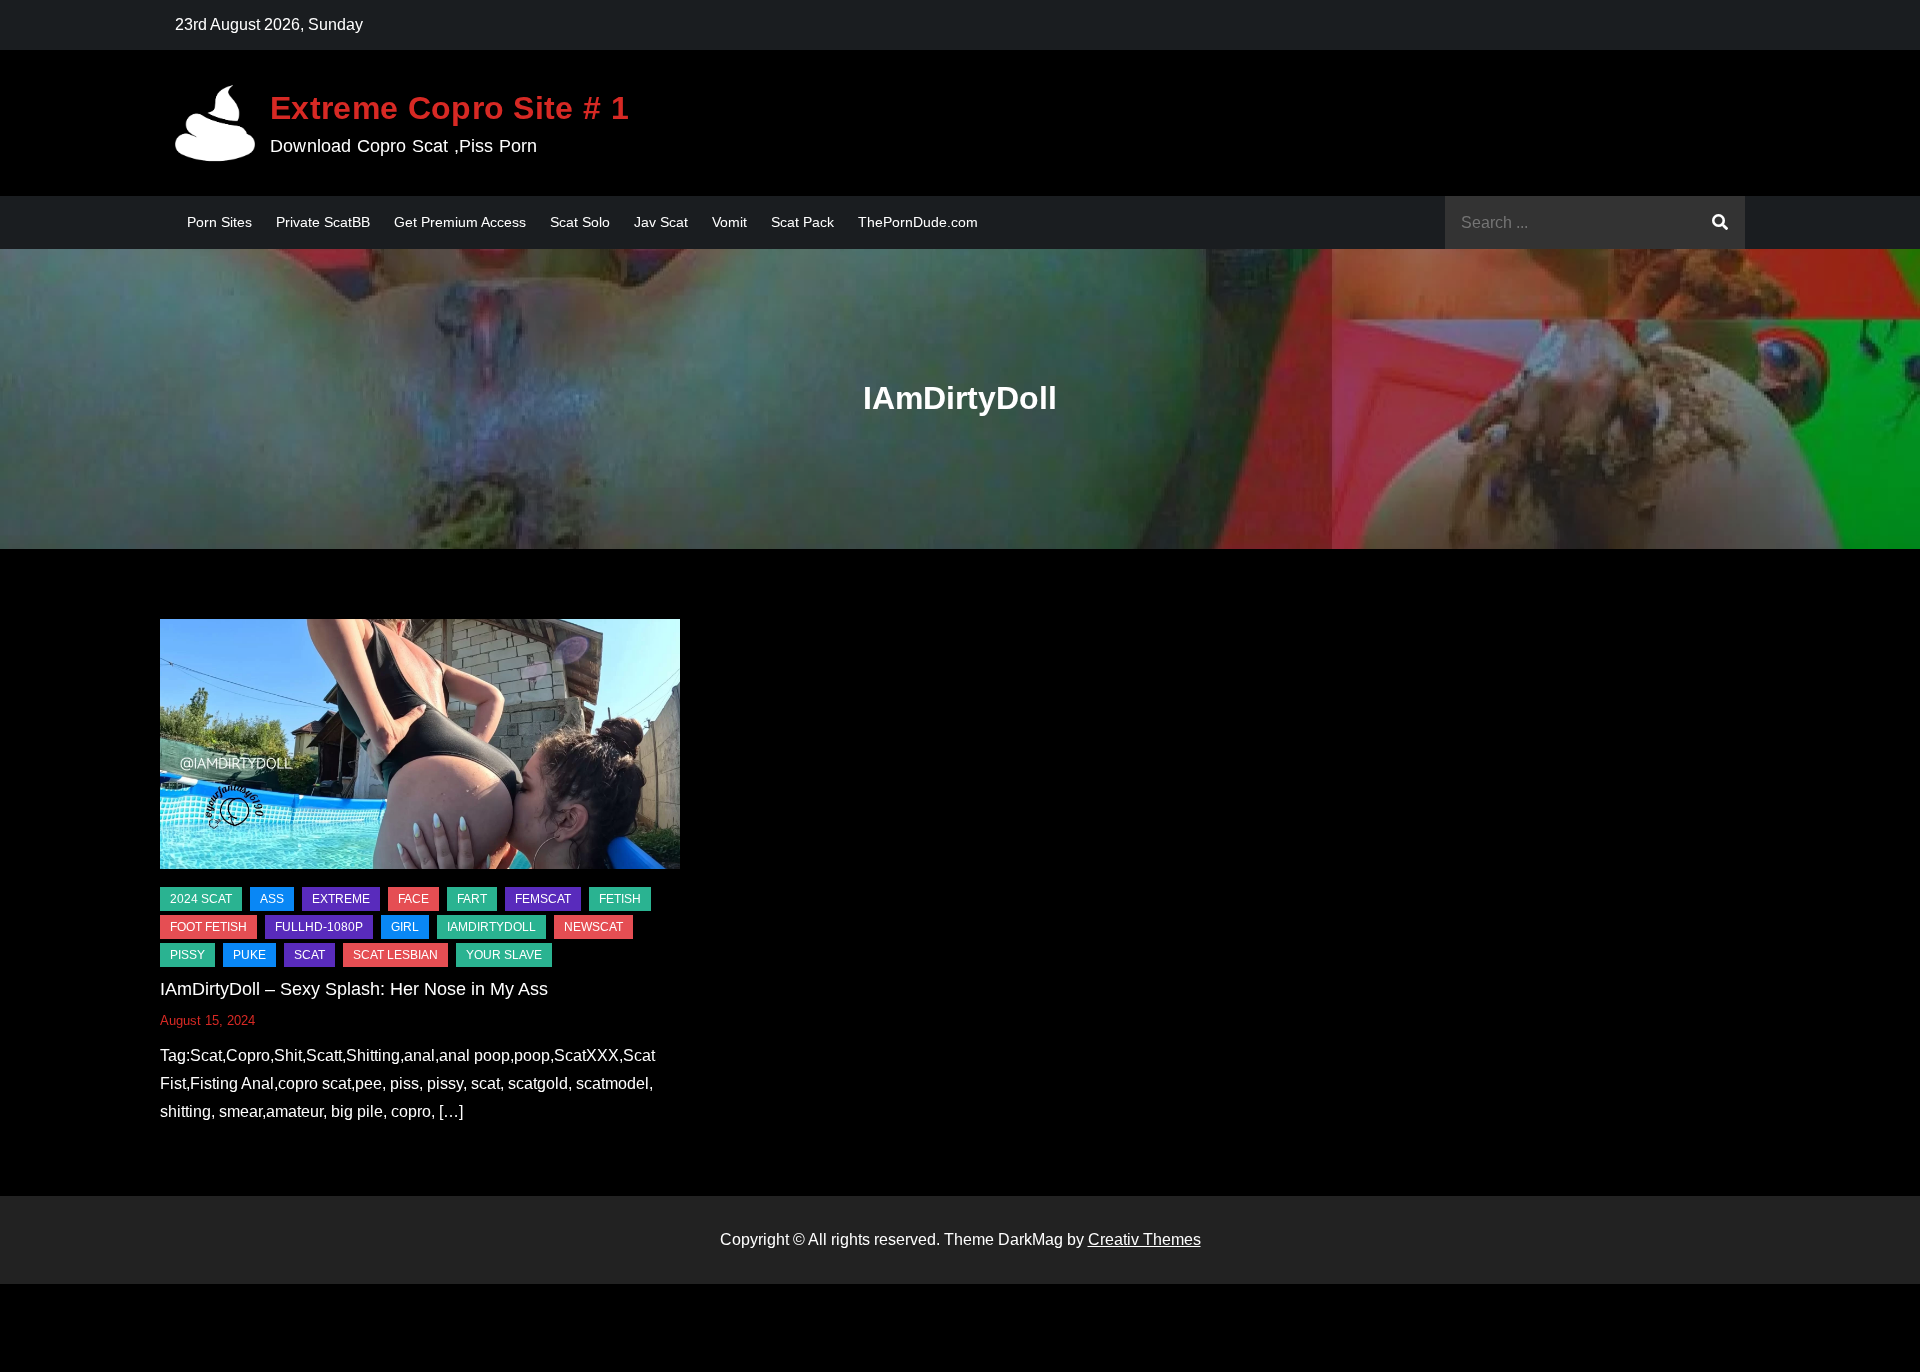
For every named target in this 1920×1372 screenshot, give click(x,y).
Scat (309, 955)
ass (272, 899)
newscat (593, 927)
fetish (620, 899)
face (413, 899)
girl (405, 927)
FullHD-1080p (319, 927)
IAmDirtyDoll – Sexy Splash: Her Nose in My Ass (354, 989)
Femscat (543, 899)
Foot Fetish (208, 927)
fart (472, 899)
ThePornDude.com (918, 222)
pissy (187, 955)
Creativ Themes (1144, 1239)
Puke (249, 955)
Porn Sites (219, 222)
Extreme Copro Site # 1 (449, 108)
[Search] (1720, 222)
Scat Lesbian (395, 955)
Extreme (341, 899)
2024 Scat (201, 899)
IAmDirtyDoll (491, 927)
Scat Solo (580, 222)
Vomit (729, 222)
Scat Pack (802, 222)
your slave (504, 955)
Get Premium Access (460, 222)
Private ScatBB (323, 222)
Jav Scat (661, 222)
